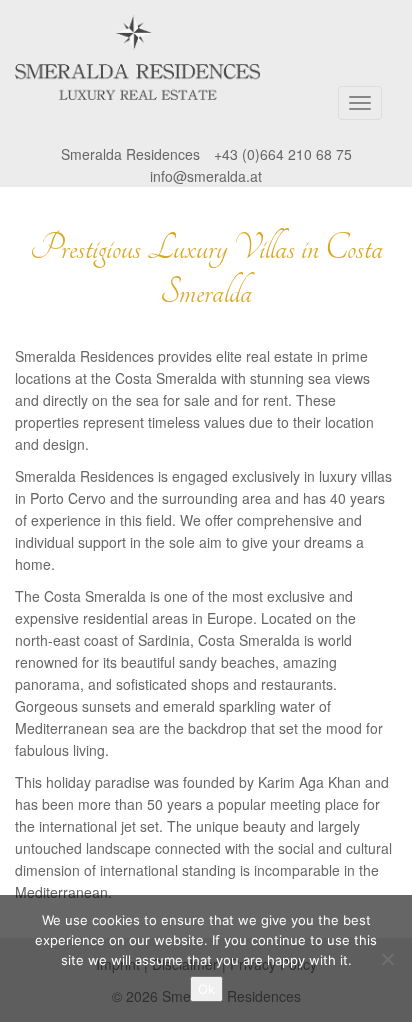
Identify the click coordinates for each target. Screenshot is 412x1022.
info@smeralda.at (206, 176)
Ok (206, 989)
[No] (387, 959)
